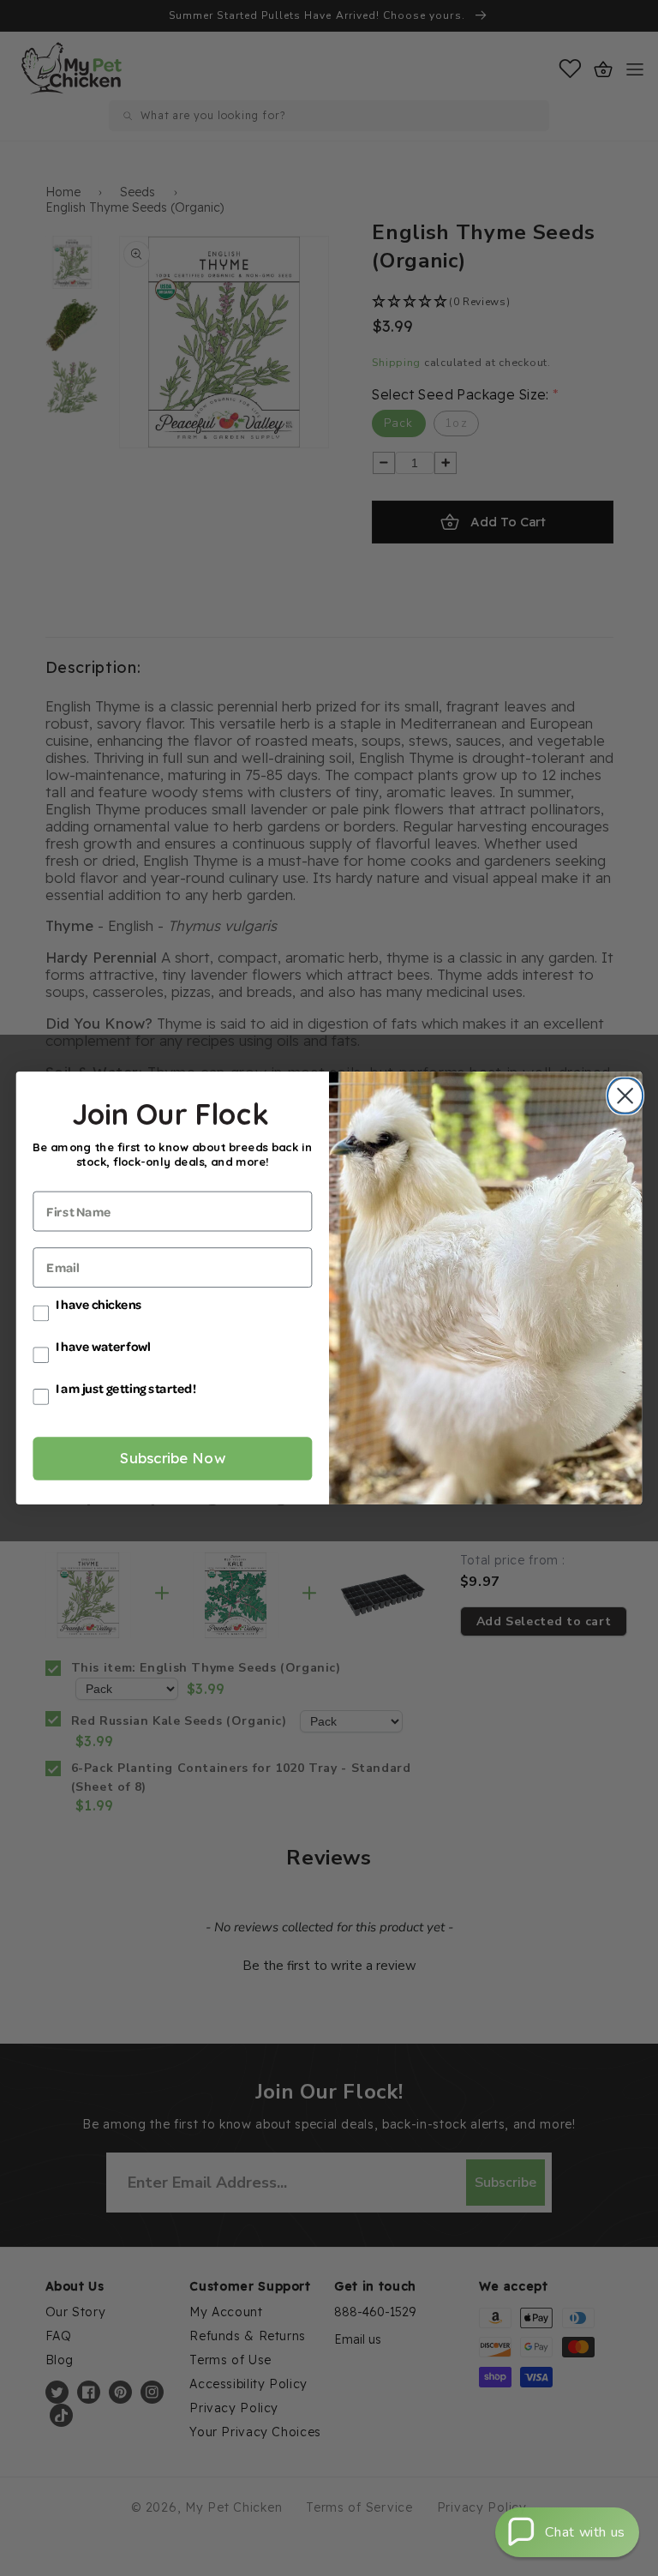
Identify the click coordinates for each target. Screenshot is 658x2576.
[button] (567, 2532)
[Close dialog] (622, 1096)
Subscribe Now (173, 1458)
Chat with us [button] (585, 2532)
